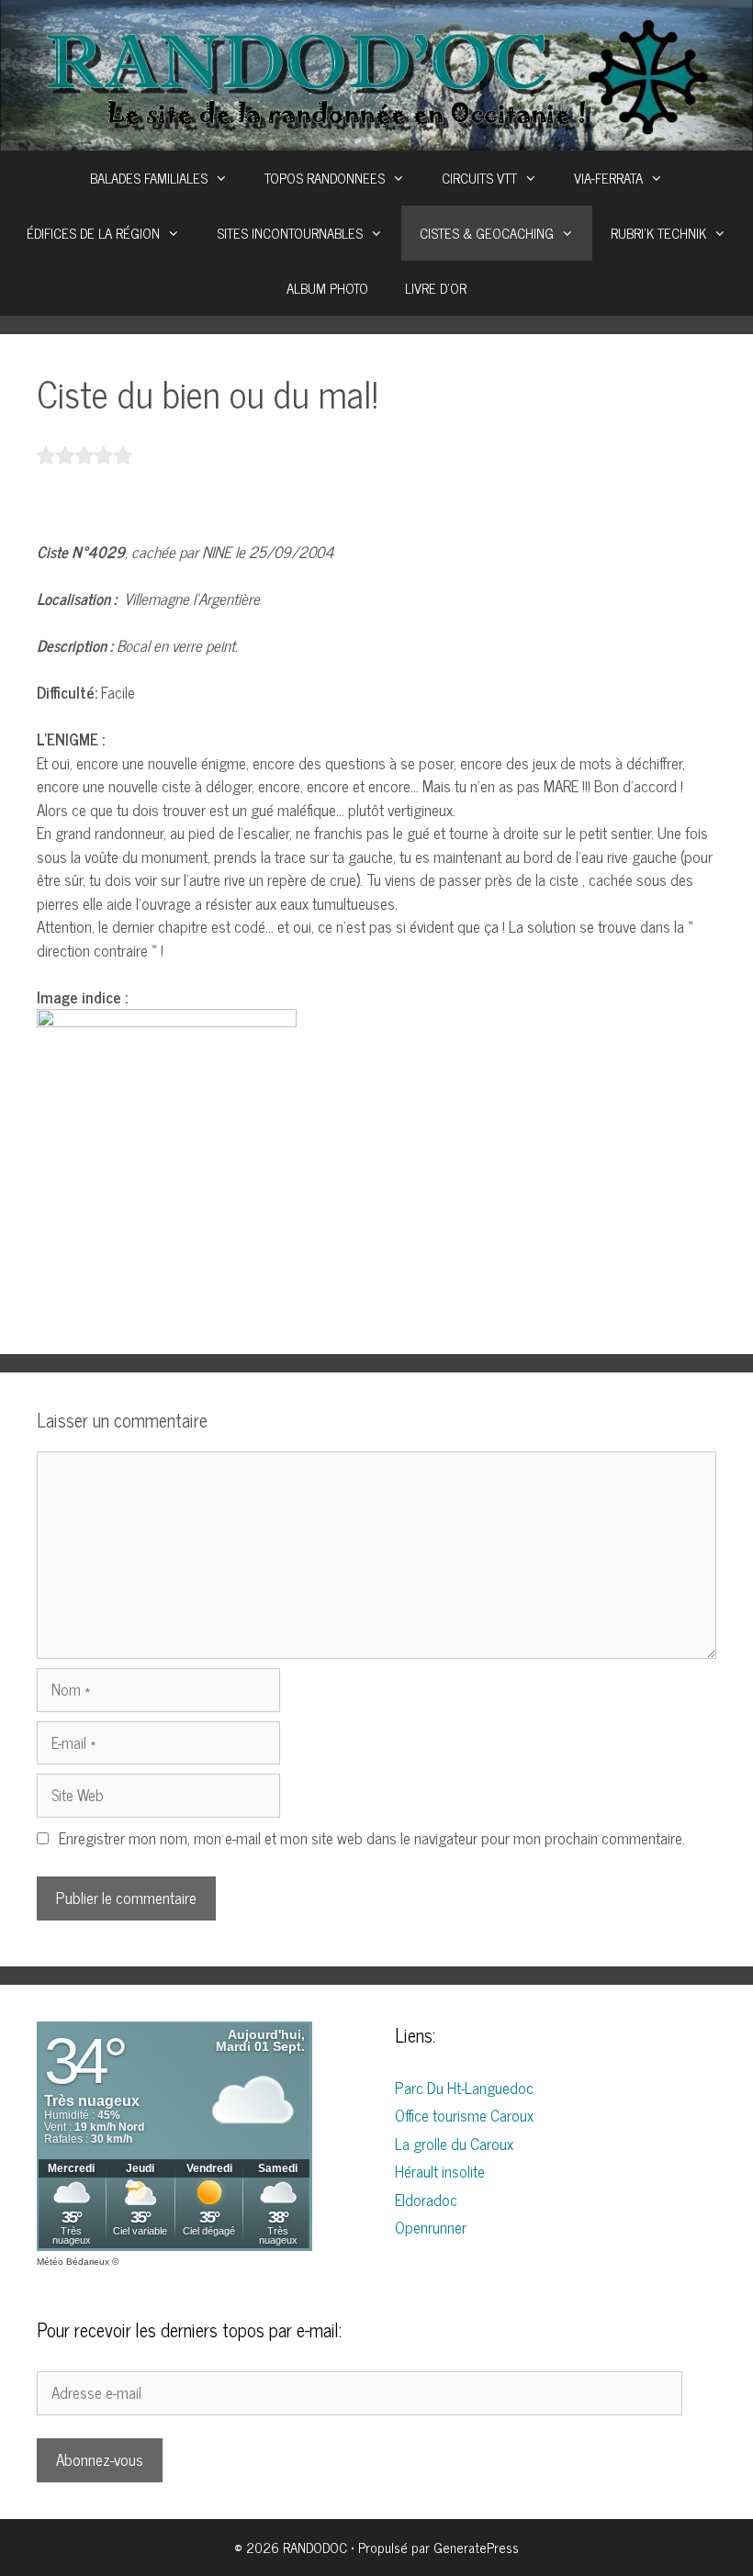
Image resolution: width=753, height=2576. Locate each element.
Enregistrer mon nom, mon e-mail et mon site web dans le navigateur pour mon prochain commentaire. (372, 1838)
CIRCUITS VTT (479, 178)
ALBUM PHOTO (327, 288)
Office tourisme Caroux (464, 2115)
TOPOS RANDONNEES (325, 178)
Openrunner (431, 2227)
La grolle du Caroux (454, 2144)
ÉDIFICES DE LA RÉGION (93, 233)
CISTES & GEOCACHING (487, 233)
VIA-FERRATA (608, 178)
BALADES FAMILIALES (149, 178)
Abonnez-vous (100, 2459)
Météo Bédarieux (73, 2262)
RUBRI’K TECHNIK (658, 233)
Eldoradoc (426, 2200)
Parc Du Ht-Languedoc (464, 2088)
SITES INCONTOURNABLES (290, 233)
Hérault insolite (440, 2171)
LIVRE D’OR (436, 288)
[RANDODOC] (376, 73)
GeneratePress (476, 2547)
